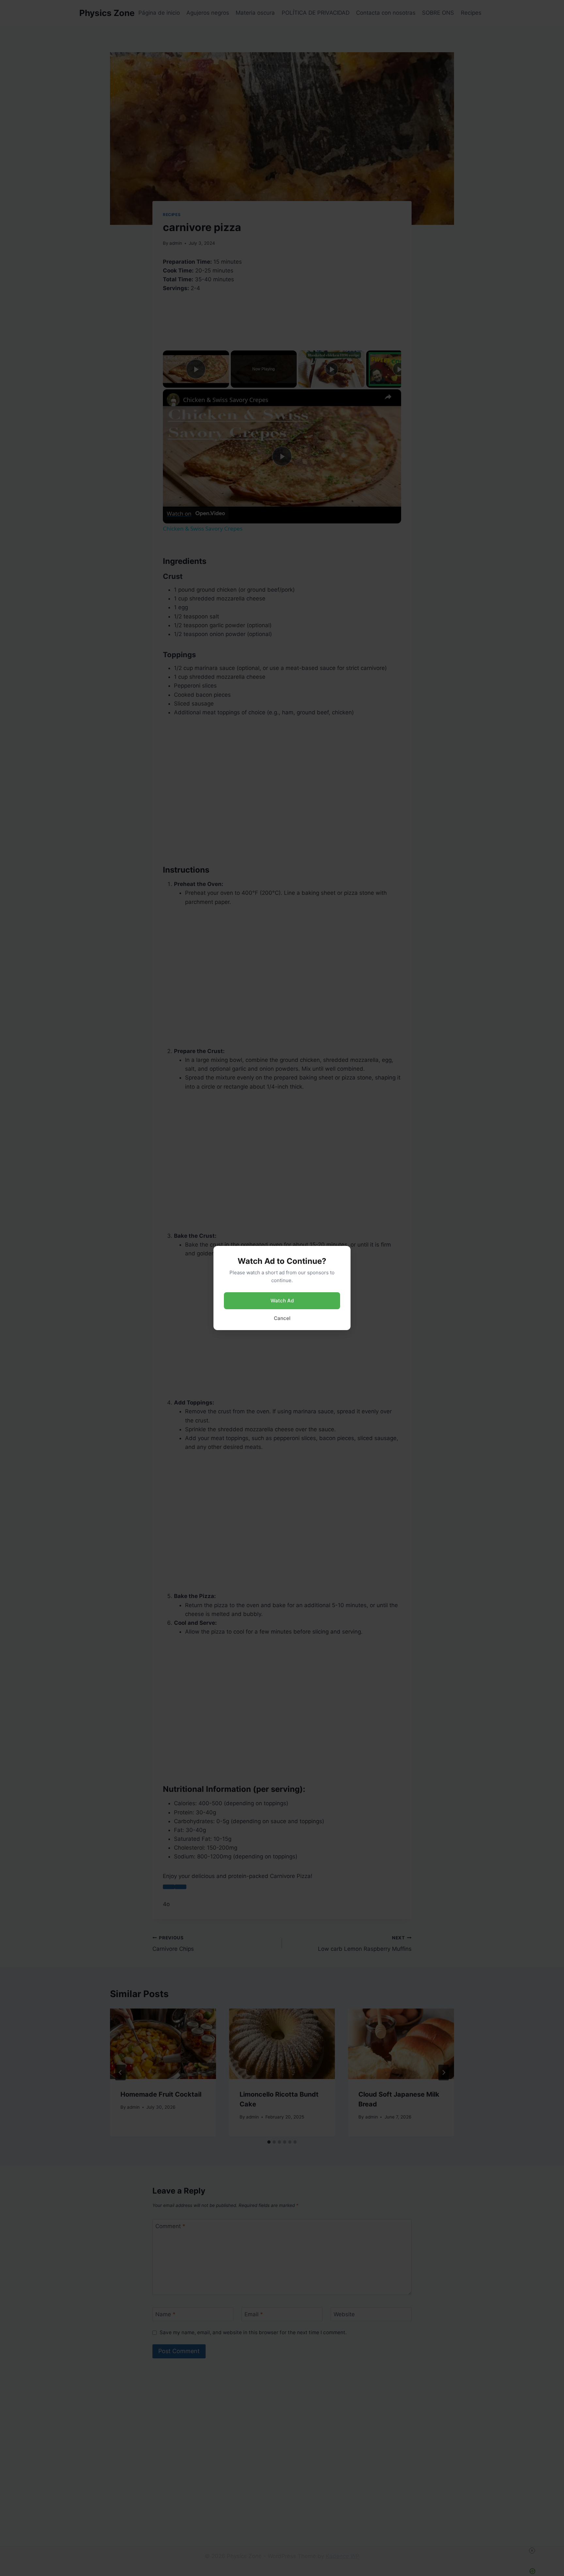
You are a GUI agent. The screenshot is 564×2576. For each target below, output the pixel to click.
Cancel (282, 1318)
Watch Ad (282, 1301)
